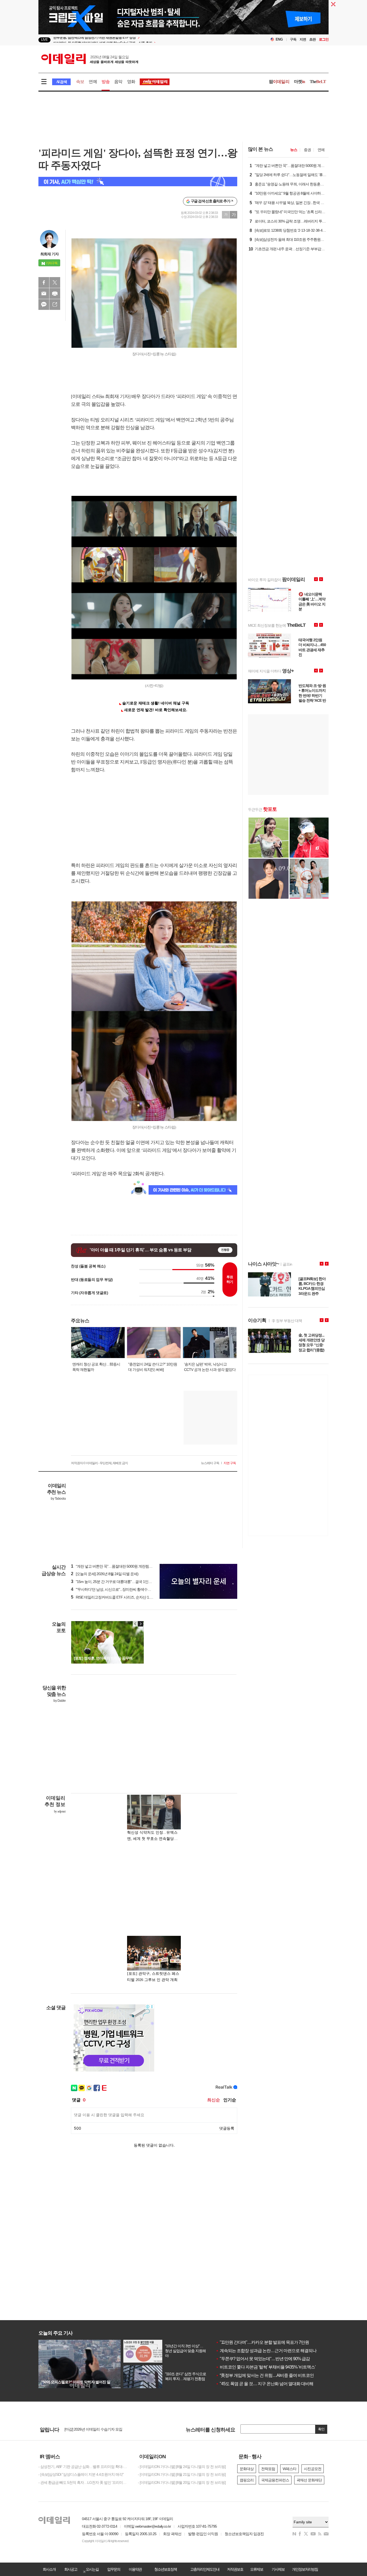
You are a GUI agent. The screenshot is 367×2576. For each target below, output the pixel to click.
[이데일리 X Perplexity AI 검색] (138, 182)
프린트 (55, 293)
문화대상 (247, 2469)
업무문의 (114, 2569)
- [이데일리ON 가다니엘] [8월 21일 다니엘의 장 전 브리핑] (182, 2474)
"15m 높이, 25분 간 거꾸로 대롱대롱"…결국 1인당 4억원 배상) (121, 1582)
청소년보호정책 (165, 2569)
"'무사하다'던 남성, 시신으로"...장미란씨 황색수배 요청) (115, 1589)
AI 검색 (61, 82)
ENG (279, 39)
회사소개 (49, 2569)
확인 (321, 2429)
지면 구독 (230, 1463)
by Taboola (58, 1499)
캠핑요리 (247, 2480)
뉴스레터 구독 (210, 1463)
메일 (44, 293)
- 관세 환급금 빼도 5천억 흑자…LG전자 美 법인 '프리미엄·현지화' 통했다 (84, 2482)
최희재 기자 (49, 254)
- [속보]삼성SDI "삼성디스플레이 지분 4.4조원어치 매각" (81, 2474)
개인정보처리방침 (305, 2569)
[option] (140, 40)
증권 (307, 150)
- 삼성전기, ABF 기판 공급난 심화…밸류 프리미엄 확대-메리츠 (84, 2467)
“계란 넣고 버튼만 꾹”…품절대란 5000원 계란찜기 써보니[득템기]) (124, 1566)
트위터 (55, 282)
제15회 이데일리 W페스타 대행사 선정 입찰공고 (101, 2429)
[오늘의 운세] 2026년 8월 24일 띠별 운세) (105, 1574)
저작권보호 (235, 2569)
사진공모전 (313, 2469)
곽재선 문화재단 (309, 2480)
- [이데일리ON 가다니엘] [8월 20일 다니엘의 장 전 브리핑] (182, 2482)
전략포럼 (268, 2469)
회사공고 (71, 2569)
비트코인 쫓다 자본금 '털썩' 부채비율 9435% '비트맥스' (266, 2367)
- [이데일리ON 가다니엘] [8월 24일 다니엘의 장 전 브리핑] (182, 2467)
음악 (118, 82)
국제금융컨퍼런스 (275, 2480)
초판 (312, 39)
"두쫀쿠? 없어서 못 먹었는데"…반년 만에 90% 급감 (263, 2359)
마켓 (300, 82)
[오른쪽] (141, 1624)
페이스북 (44, 282)
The (318, 82)
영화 (131, 82)
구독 (293, 39)
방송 (106, 82)
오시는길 (92, 2569)
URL (55, 304)
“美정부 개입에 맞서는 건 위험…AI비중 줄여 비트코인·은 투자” (272, 2375)
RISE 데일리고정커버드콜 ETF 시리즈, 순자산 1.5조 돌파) (117, 1597)
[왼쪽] (135, 1624)
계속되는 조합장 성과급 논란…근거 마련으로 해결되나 (266, 2351)
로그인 (324, 39)
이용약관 (135, 2569)
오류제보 (257, 2569)
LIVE (44, 40)
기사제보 (278, 2569)
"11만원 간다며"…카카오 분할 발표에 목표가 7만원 (262, 2342)
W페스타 (289, 2469)
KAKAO (44, 304)
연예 (93, 82)
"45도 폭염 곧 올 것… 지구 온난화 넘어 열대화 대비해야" (267, 2384)
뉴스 (294, 150)
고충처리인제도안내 (205, 2569)
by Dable (60, 1701)
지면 (303, 39)
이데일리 (90, 59)
